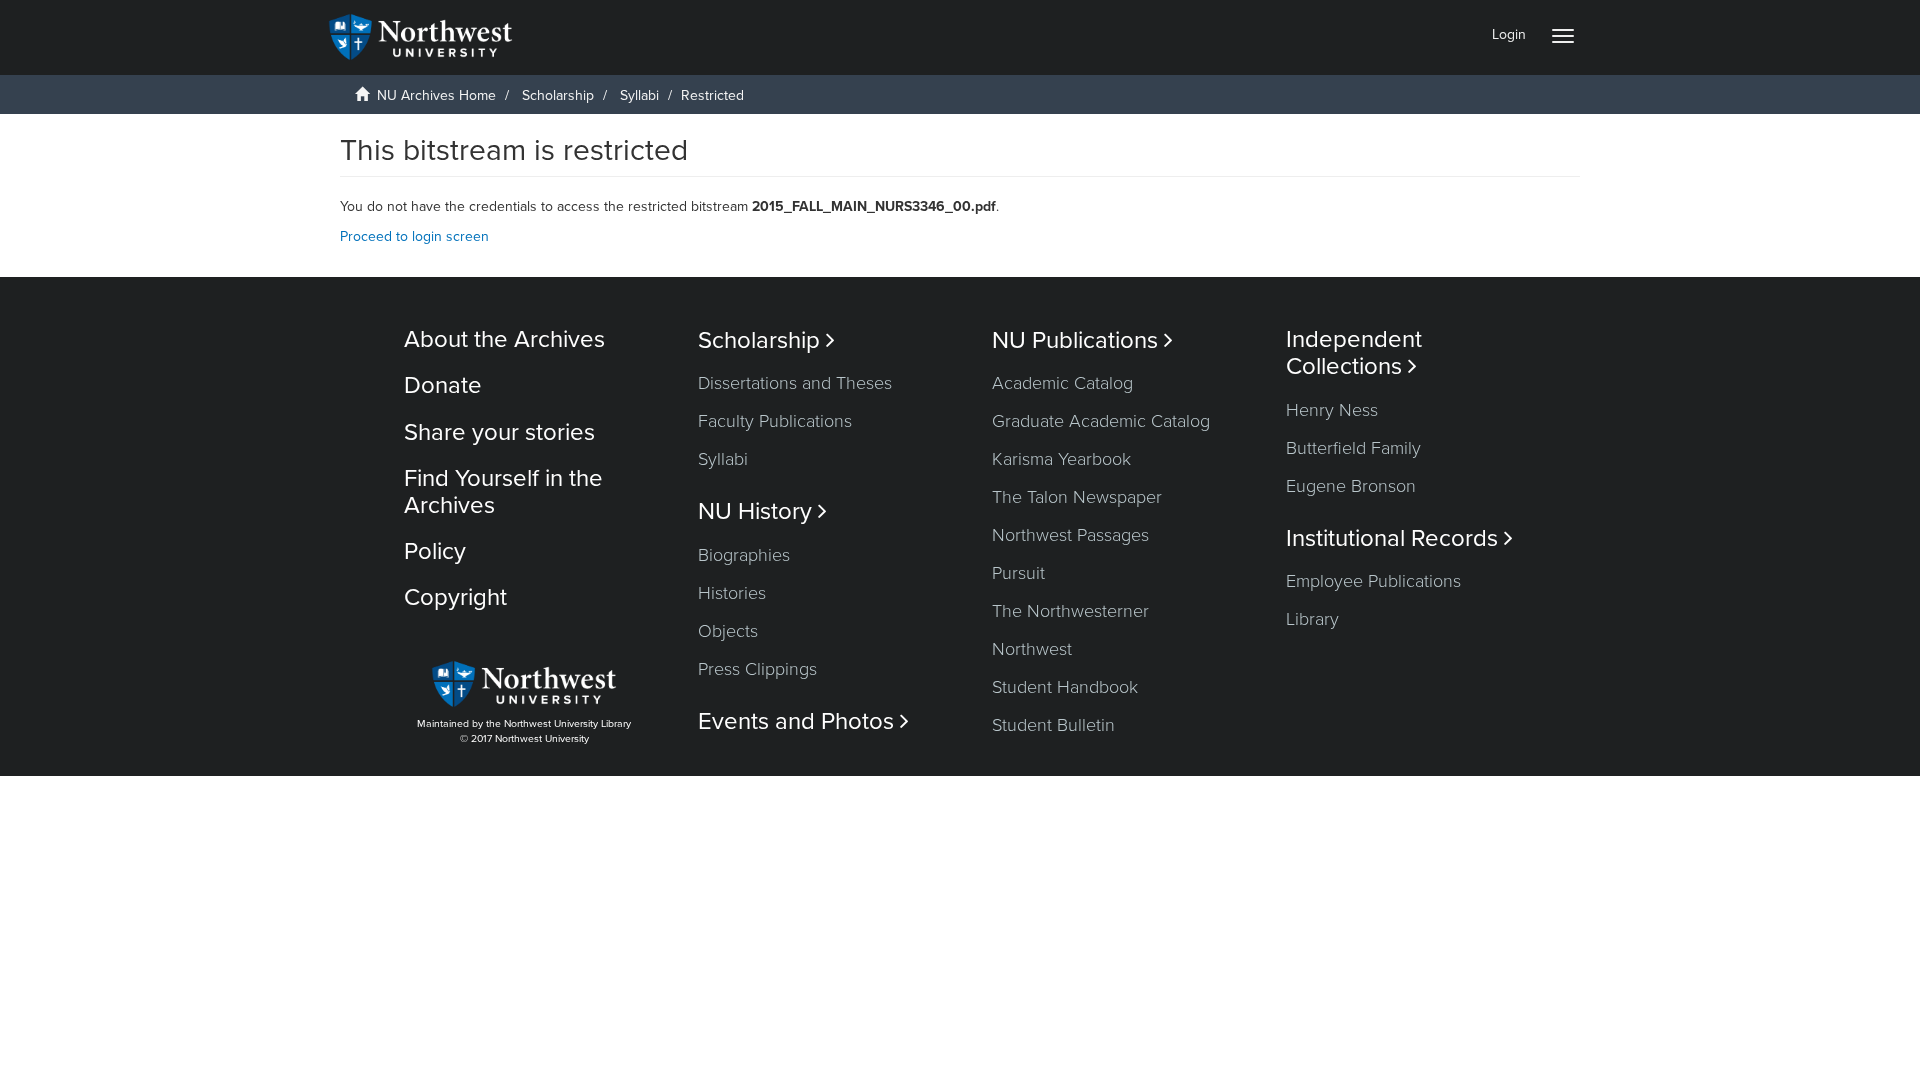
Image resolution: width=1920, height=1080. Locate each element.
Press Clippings (757, 669)
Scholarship (558, 95)
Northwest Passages (1070, 535)
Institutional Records (1399, 538)
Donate (443, 385)
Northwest (1032, 649)
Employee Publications (1373, 581)
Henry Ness (1332, 410)
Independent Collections (1354, 353)
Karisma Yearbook (1061, 459)
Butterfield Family (1353, 448)
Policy (435, 551)
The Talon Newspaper (1077, 497)
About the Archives (504, 339)
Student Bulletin (1053, 725)
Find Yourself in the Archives (503, 491)
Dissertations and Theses (795, 383)
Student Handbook (1065, 687)
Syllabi (639, 95)
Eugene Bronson (1351, 486)
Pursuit (1018, 573)
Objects (728, 631)
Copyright (455, 597)
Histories (732, 593)
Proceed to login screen (414, 236)
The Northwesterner (1070, 611)
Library (1312, 619)
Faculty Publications (775, 421)
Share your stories (499, 432)
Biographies (744, 555)
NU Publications (1082, 340)
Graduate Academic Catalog (1101, 421)
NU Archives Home (436, 95)
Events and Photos (803, 721)
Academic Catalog (1062, 383)
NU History (762, 511)
